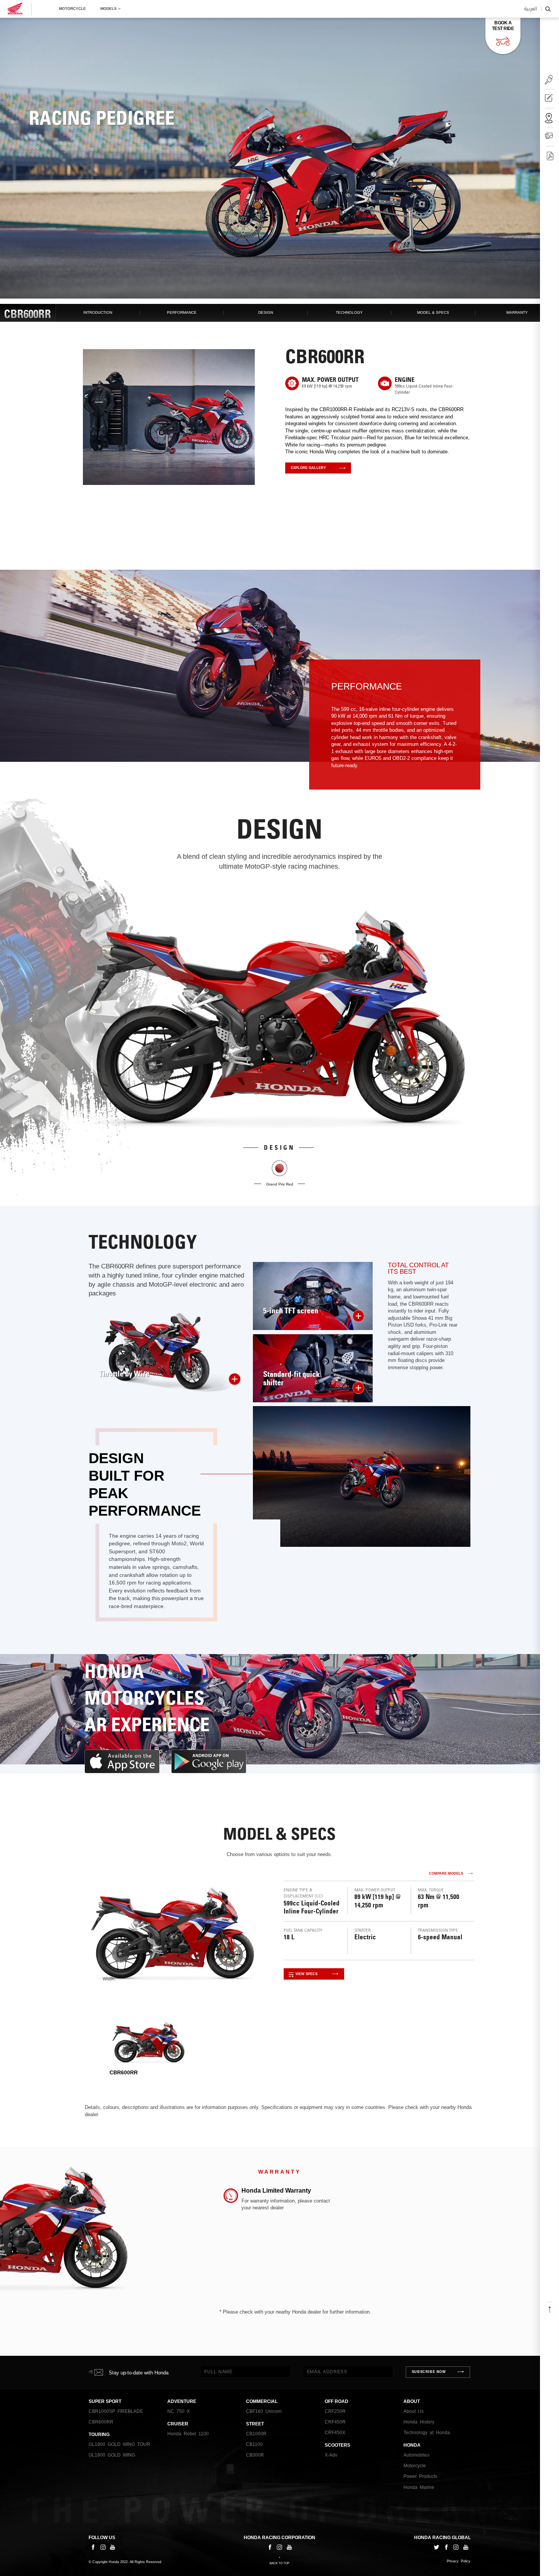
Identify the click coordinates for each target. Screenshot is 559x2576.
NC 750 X (179, 2411)
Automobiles (416, 2455)
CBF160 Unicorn (264, 2411)
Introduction (98, 312)
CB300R (255, 2455)
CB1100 (254, 2444)
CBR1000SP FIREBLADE (116, 2411)
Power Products (420, 2476)
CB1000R (256, 2434)
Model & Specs (433, 312)
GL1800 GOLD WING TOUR (119, 2444)
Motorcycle (72, 9)
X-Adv (331, 2455)
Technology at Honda (427, 2433)
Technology (349, 312)
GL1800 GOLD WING (112, 2455)
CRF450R (335, 2422)
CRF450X (335, 2433)
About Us (414, 2411)
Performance (182, 312)
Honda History (419, 2422)
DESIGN (266, 312)
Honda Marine (419, 2487)
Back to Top (279, 2563)
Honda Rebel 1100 (188, 2434)
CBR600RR (101, 2422)
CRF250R (335, 2411)
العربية (530, 9)
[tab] (149, 2048)
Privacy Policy (459, 2561)
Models (109, 9)
